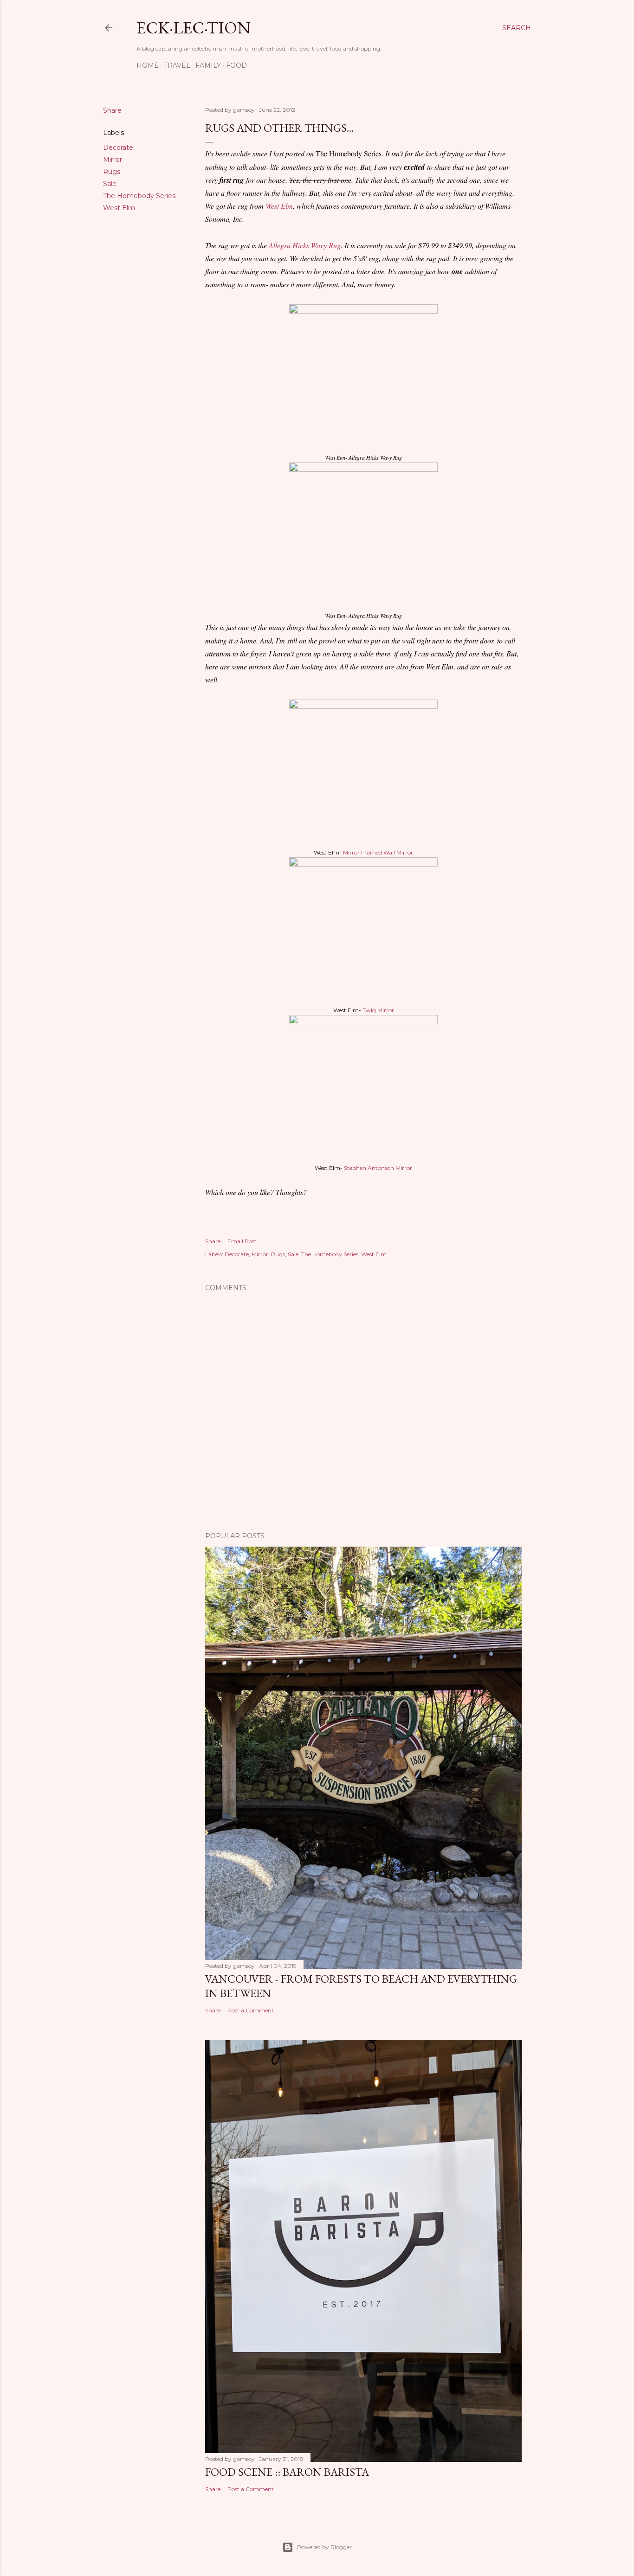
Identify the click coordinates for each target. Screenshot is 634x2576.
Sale (110, 184)
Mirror (113, 160)
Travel (177, 65)
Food (236, 65)
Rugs (112, 172)
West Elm (119, 208)
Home (148, 65)
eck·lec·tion (194, 28)
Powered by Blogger (324, 2547)
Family (208, 65)
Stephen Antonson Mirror (378, 1168)
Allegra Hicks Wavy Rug (305, 245)
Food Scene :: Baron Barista (287, 2472)
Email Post (242, 1241)
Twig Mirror (378, 1010)
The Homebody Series (139, 196)
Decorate (118, 148)
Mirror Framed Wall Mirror (378, 852)
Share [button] (112, 110)
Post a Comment (251, 2010)
